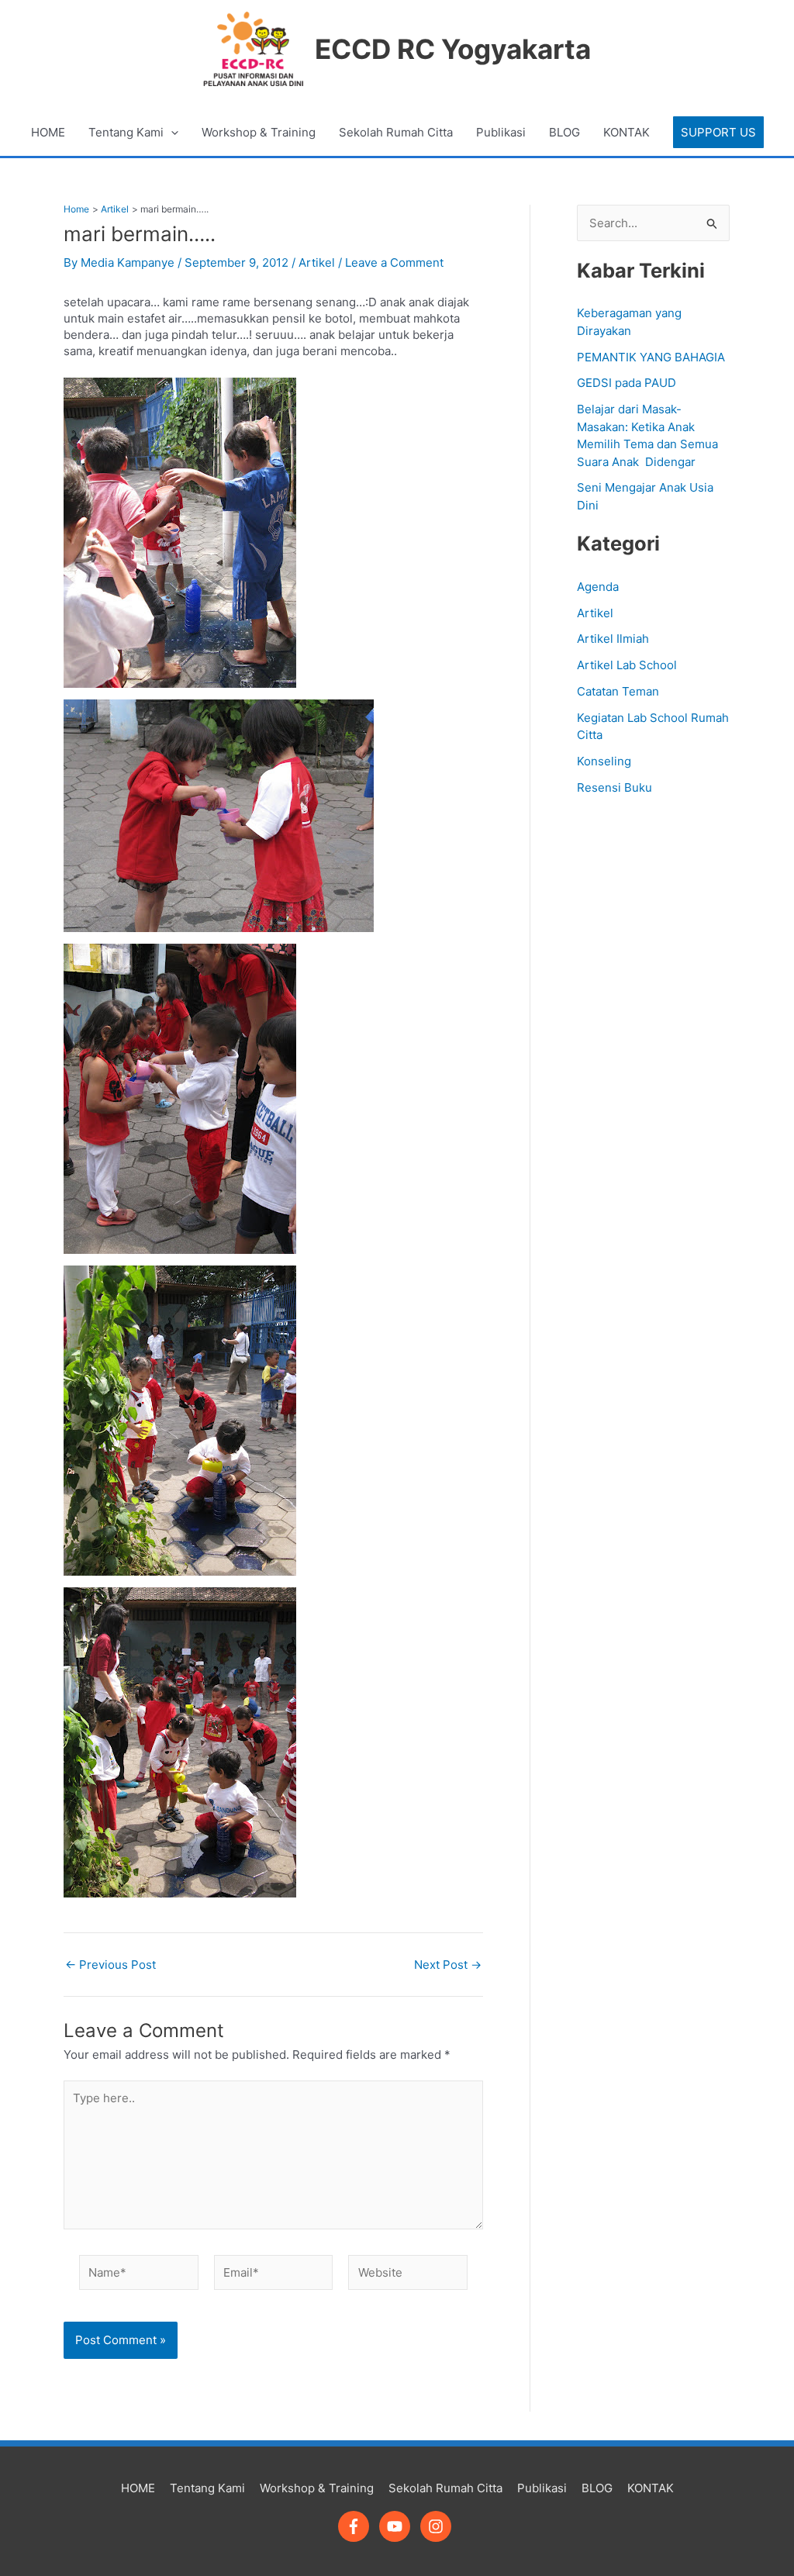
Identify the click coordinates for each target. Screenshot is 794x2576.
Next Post (448, 1965)
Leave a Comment (394, 262)
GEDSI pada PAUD (627, 383)
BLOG (564, 132)
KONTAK (627, 132)
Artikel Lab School (627, 665)
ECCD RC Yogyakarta (453, 49)
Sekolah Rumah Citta (396, 132)
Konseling (604, 761)
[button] (718, 132)
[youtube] (398, 2526)
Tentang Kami (126, 132)
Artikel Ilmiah (613, 639)
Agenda (598, 587)
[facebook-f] (357, 2526)
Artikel (317, 262)
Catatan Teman (618, 691)
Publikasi (501, 132)
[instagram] (438, 2526)
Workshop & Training (259, 132)
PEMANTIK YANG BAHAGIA (651, 357)
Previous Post (110, 1965)
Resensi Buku (614, 787)
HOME (48, 132)
